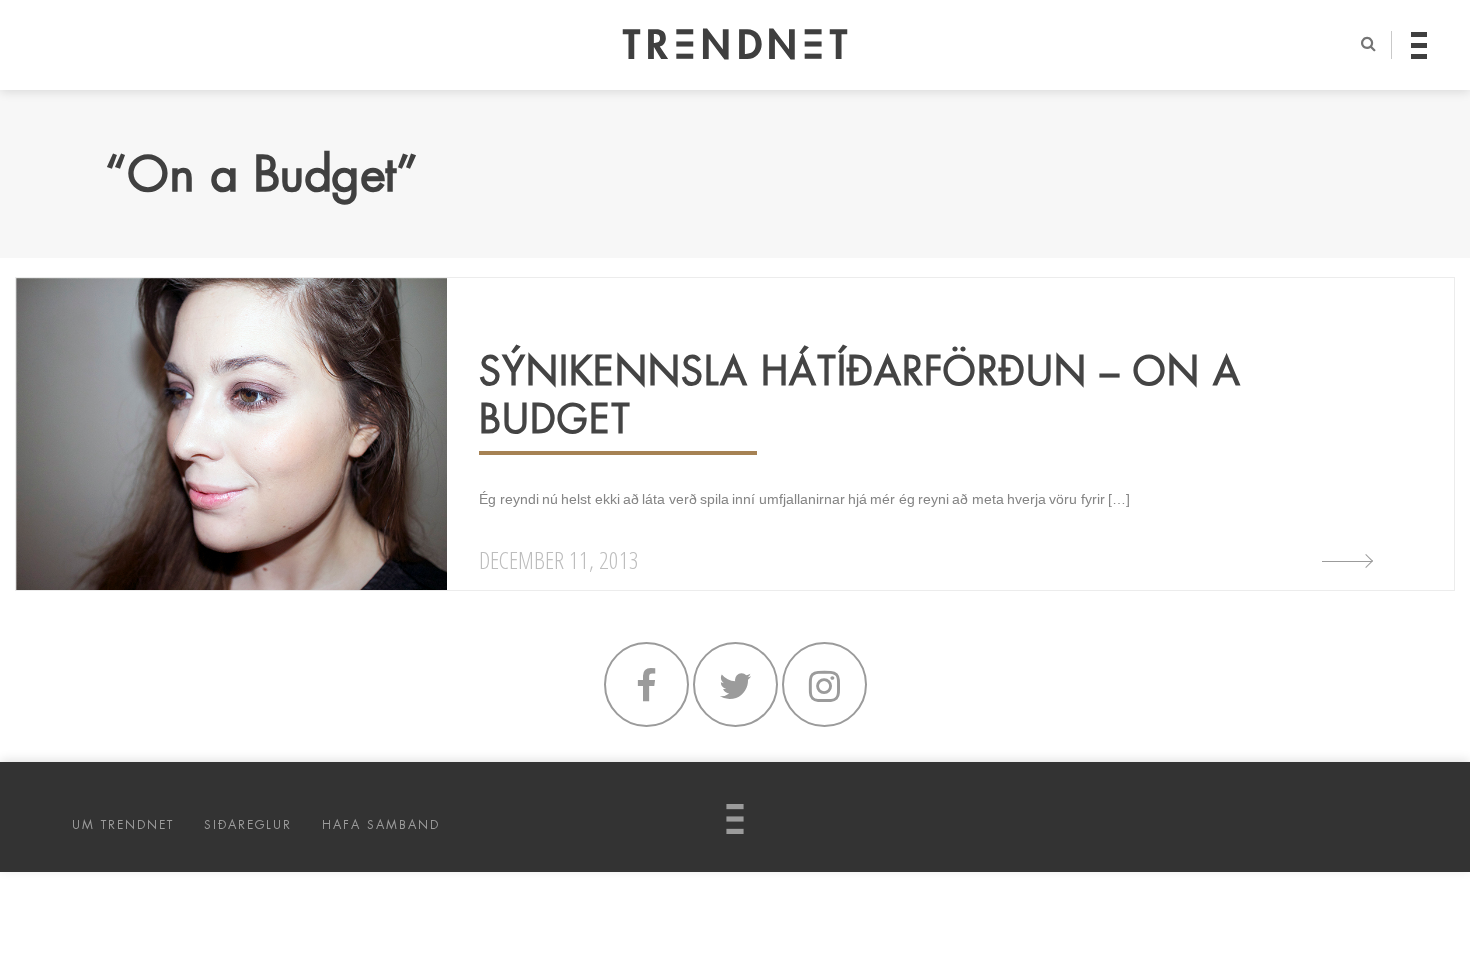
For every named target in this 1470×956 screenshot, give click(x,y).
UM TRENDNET (123, 825)
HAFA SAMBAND (381, 825)
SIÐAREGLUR (248, 825)
